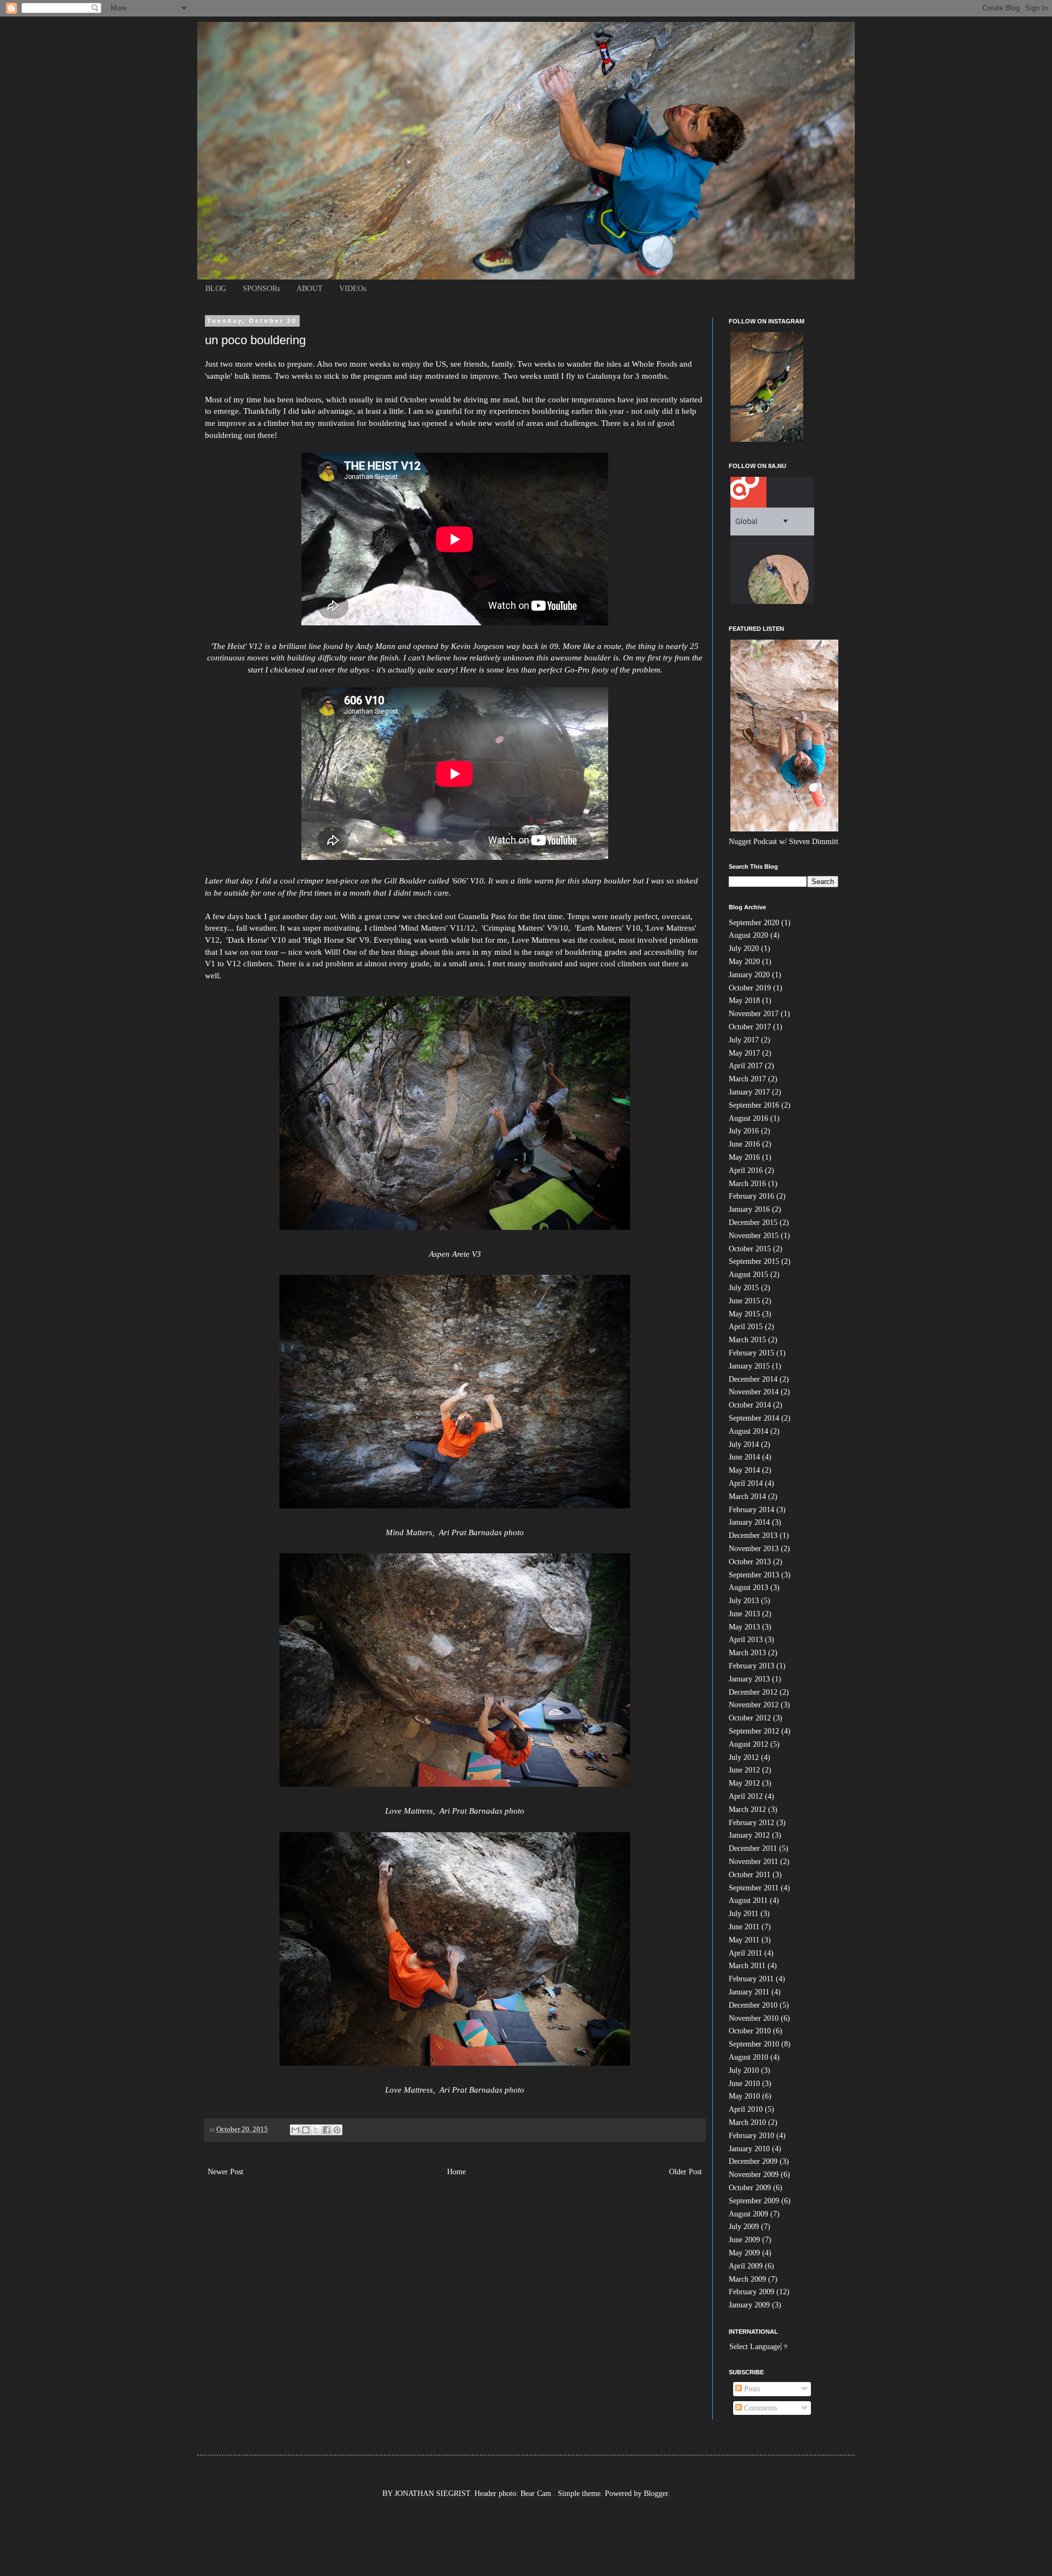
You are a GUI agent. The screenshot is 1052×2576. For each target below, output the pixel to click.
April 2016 (746, 1170)
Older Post (685, 2172)
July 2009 (744, 2227)
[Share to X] (316, 2130)
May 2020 (744, 962)
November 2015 (754, 1236)
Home (456, 2172)
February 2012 (751, 1823)
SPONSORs (261, 289)
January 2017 (749, 1092)
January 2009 (749, 2305)
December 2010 (753, 2005)
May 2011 (744, 1940)
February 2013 (751, 1666)
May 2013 (744, 1627)
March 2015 (747, 1340)
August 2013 (748, 1588)
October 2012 (750, 1718)
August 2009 (748, 2214)
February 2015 (751, 1353)
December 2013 (753, 1535)
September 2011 (754, 1888)
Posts (751, 2389)
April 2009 (746, 2266)
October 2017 (750, 1027)
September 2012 (754, 1731)
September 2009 (754, 2201)
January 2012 (749, 1835)
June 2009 (744, 2240)
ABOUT (310, 289)
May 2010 (744, 2096)
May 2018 (744, 1001)
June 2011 (744, 1927)
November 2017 (754, 1014)
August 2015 (748, 1275)
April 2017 (746, 1066)
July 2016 (744, 1131)
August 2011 (748, 1900)
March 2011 (747, 1966)
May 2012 (744, 1783)
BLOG (216, 289)
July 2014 (744, 1444)
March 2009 (747, 2279)
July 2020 (744, 948)
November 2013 (754, 1549)
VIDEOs (353, 289)
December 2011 (753, 1848)
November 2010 (754, 2018)
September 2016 (754, 1105)
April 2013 (746, 1640)
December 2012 (753, 1692)
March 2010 (747, 2122)
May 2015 (744, 1314)
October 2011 (750, 1875)
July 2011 (744, 1914)
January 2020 (749, 975)
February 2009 (751, 2292)
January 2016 (749, 1209)
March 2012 (747, 1810)
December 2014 (753, 1379)
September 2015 (754, 1261)
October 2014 (750, 1405)
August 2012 (748, 1744)
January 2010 (749, 2149)
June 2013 (744, 1614)
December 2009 (753, 2161)
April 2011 (745, 1953)
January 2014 (749, 1522)
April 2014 (746, 1483)
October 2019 (750, 988)
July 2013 (744, 1601)
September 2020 (754, 923)
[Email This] (295, 2130)
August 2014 (748, 1431)
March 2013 (747, 1653)
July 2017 (744, 1040)
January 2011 (749, 1992)
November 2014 (754, 1392)
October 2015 (750, 1249)
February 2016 (751, 1196)
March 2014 (747, 1497)
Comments (759, 2408)
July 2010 (744, 2070)
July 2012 (744, 1757)
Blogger (656, 2494)
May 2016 (744, 1157)
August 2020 (748, 935)
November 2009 (754, 2175)
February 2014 (751, 1510)
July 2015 (744, 1288)
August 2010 (748, 2057)
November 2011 (753, 1862)
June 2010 (744, 2084)
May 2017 (744, 1053)
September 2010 (754, 2044)
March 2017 (747, 1079)
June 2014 (744, 1457)
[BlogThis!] (306, 2130)
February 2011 (751, 1979)
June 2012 (744, 1770)
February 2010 (751, 2136)
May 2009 (744, 2253)
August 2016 (748, 1118)
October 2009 (750, 2188)
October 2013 (750, 1562)
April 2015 (746, 1327)
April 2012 (746, 1796)
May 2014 (744, 1470)
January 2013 (749, 1679)
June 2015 (744, 1301)
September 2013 (754, 1575)
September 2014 (754, 1418)
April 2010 (746, 2109)
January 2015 (749, 1366)
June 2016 (744, 1144)
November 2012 (754, 1705)
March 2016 (747, 1184)
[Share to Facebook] (327, 2130)
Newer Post (225, 2172)
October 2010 (750, 2031)
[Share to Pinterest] (337, 2130)
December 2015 (753, 1223)
